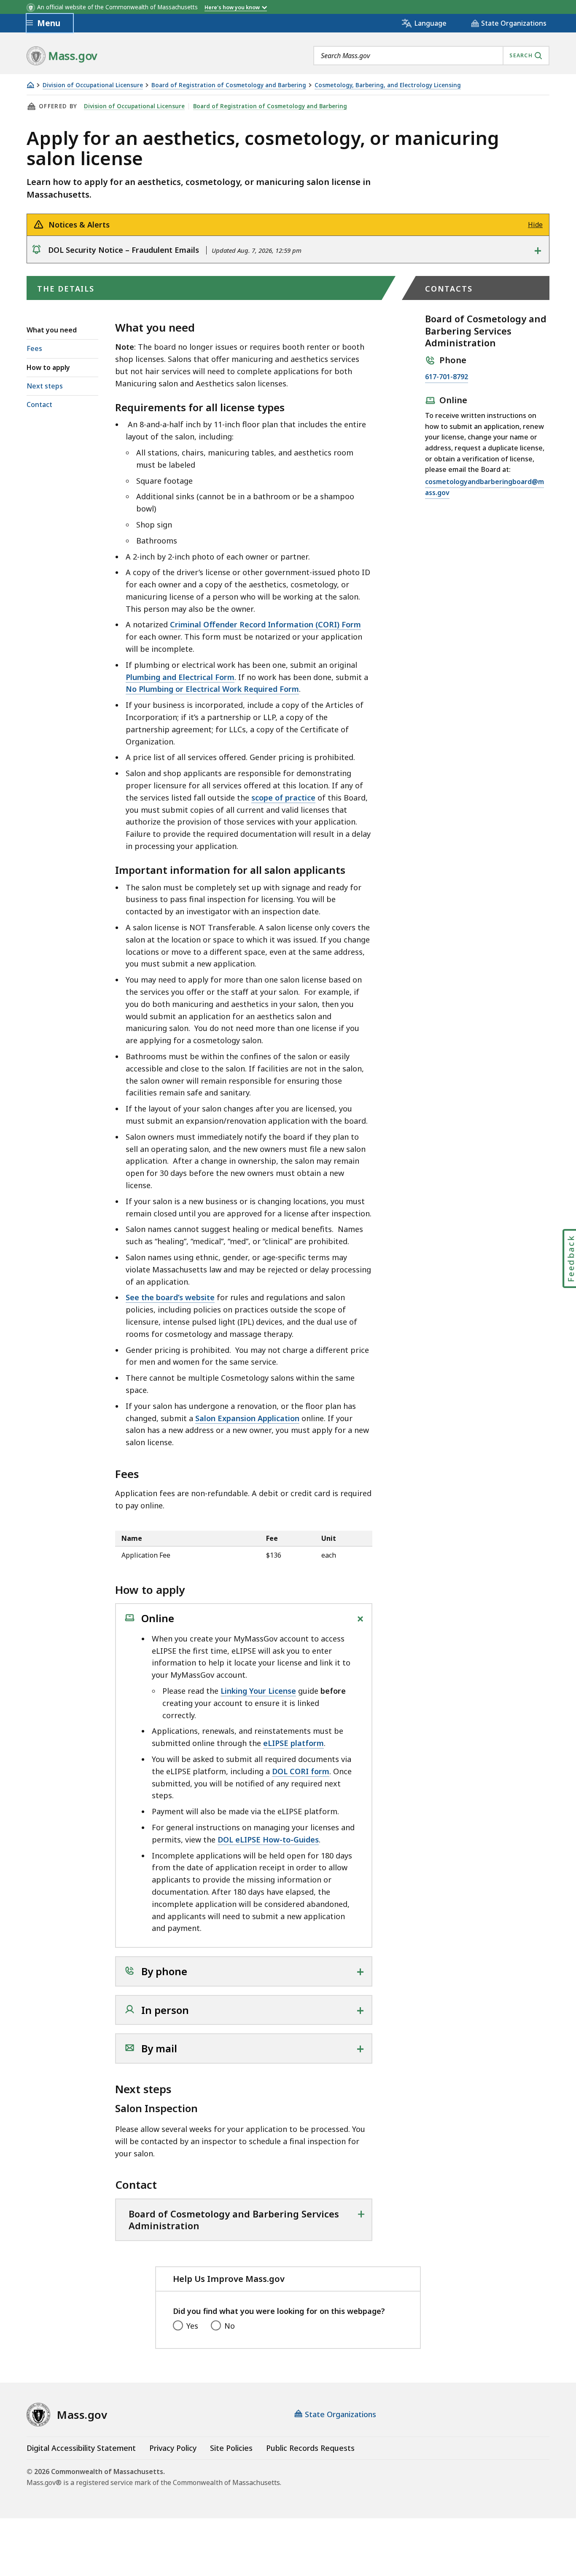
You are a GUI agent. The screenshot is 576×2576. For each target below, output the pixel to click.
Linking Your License (258, 1691)
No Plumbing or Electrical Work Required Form (212, 689)
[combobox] (431, 56)
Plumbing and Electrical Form (180, 677)
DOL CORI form (301, 1771)
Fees (34, 348)
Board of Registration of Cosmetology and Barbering (229, 85)
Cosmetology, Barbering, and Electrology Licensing (388, 85)
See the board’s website (170, 1297)
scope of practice (283, 798)
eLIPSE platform (293, 1743)
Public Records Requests (310, 2448)
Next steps (45, 386)
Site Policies (231, 2448)
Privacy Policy (173, 2448)
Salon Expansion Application (247, 1418)
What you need (52, 330)
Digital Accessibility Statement (81, 2448)
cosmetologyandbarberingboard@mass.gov (484, 488)
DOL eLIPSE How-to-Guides (268, 1840)
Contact (39, 404)
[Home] (30, 85)
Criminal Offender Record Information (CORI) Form (265, 624)
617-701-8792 (447, 377)
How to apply (48, 367)
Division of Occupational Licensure (93, 85)
